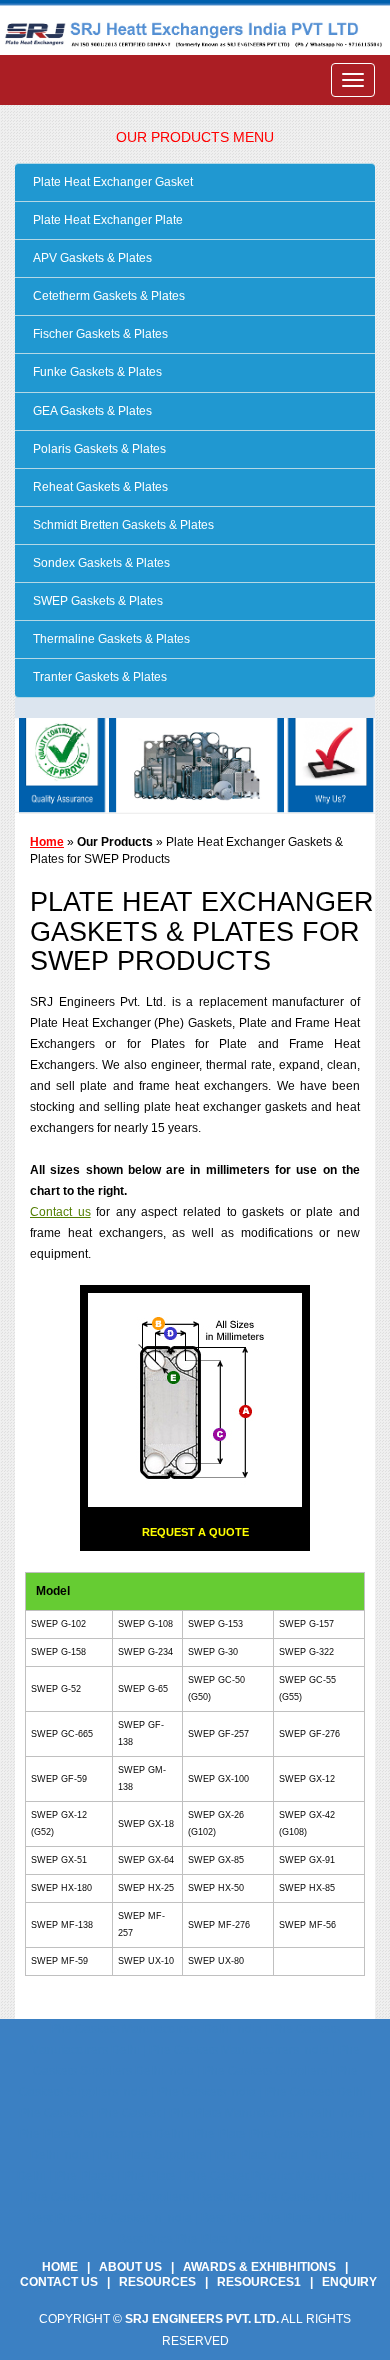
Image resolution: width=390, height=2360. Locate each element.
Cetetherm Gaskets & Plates (107, 296)
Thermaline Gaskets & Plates (110, 639)
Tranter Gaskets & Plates (98, 677)
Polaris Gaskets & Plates (98, 449)
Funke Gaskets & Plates (96, 372)
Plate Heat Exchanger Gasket (111, 182)
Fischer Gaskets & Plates (99, 334)
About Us (130, 2267)
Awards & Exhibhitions (259, 2267)
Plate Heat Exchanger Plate (106, 220)
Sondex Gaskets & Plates (100, 563)
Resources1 (259, 2282)
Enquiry (349, 2282)
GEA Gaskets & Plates (91, 411)
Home (47, 842)
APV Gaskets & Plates (91, 258)
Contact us (60, 1212)
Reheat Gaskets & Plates (99, 487)
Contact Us (59, 2282)
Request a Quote (195, 1532)
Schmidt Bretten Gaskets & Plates (122, 525)
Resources (157, 2282)
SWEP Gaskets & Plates (96, 601)
